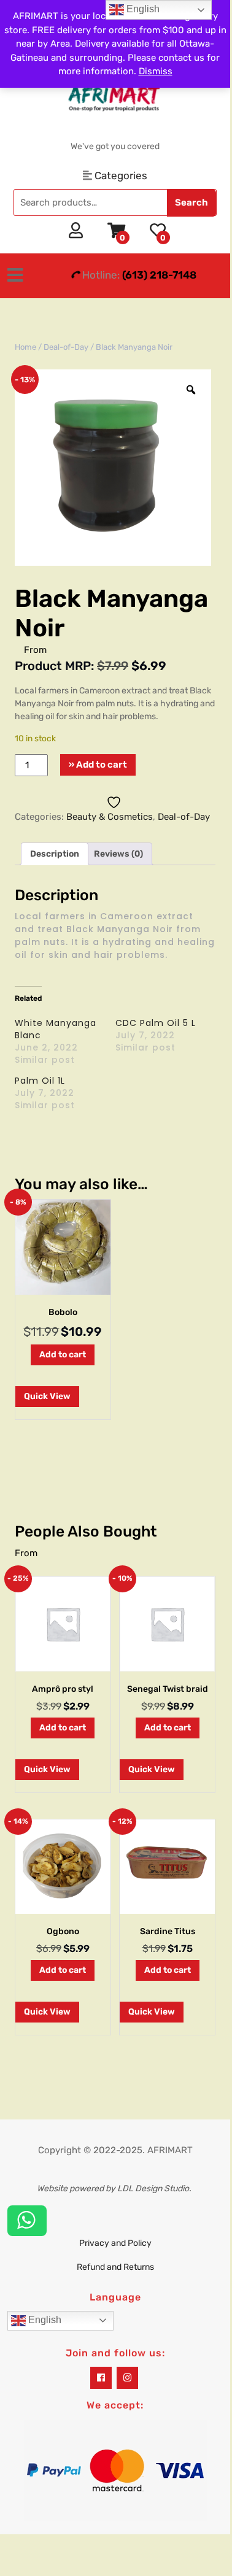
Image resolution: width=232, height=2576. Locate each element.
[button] (19, 276)
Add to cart (63, 1355)
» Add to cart (98, 765)
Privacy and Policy (115, 2243)
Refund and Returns (115, 2267)
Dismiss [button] (156, 71)
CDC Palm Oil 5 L (156, 1023)
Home (25, 347)
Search (191, 202)
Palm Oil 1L (40, 1081)
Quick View (47, 1396)
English (44, 2320)
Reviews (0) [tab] (118, 854)
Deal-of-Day (66, 347)
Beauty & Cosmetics (110, 817)
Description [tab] (55, 854)
